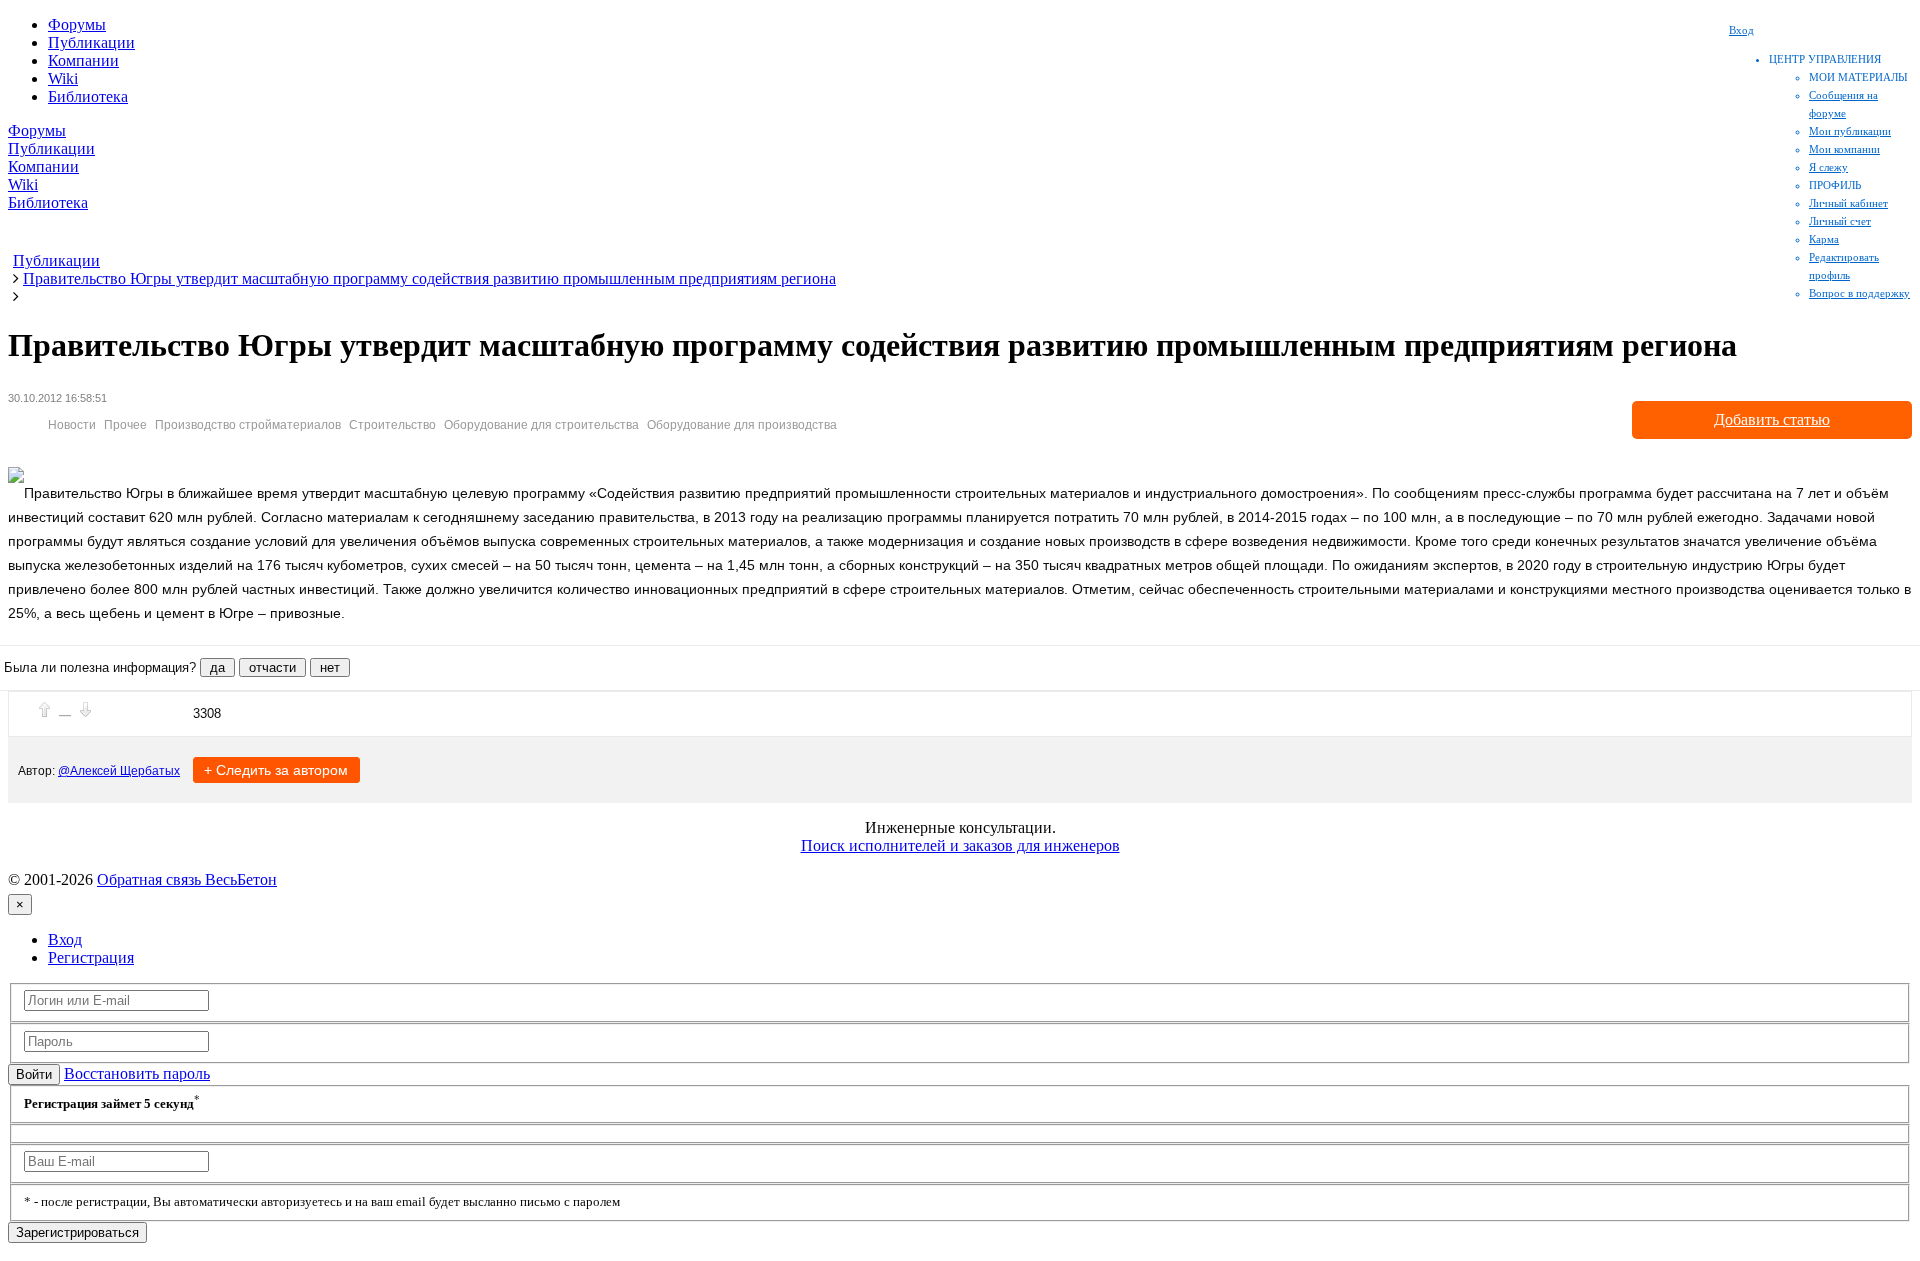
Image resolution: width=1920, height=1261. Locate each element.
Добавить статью (1772, 419)
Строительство (392, 425)
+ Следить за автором (276, 770)
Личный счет (1840, 221)
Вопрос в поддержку (1859, 293)
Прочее (125, 425)
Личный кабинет (1848, 203)
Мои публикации (1850, 131)
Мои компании (1844, 149)
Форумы (77, 24)
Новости (72, 425)
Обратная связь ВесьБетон (187, 879)
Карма (1824, 239)
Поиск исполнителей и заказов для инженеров (960, 845)
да (217, 667)
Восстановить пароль (137, 1073)
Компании (83, 60)
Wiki (63, 78)
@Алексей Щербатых (119, 771)
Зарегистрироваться (77, 1232)
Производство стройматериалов (248, 425)
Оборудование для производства (742, 425)
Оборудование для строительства (541, 425)
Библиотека (88, 96)
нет (330, 667)
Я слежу (1828, 167)
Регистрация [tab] (91, 957)
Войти (34, 1074)
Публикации (91, 42)
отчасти (272, 667)
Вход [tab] (65, 939)
